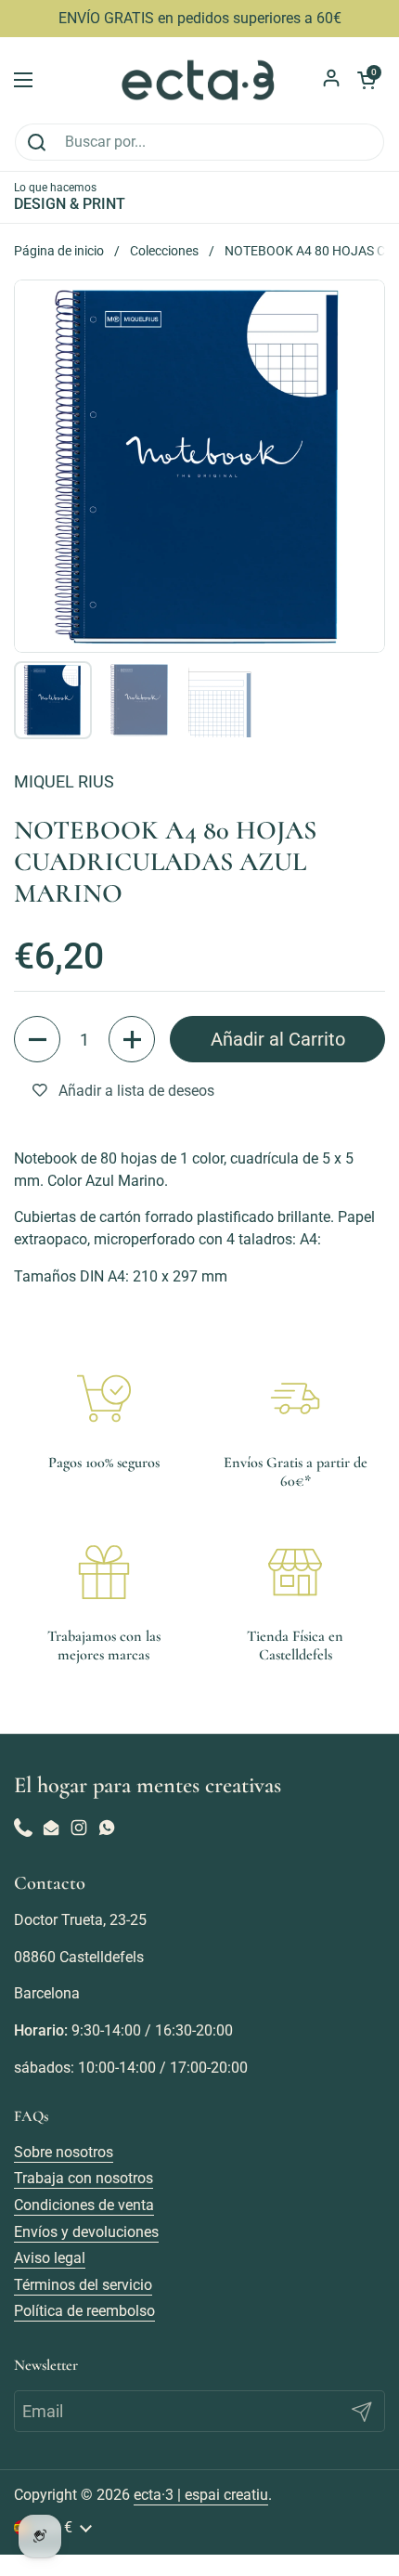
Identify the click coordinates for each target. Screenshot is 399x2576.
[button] (37, 1039)
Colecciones (164, 251)
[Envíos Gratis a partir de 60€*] (295, 1399)
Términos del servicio (83, 2285)
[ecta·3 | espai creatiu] (199, 80)
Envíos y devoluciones (86, 2232)
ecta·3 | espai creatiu (201, 2495)
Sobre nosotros (64, 2152)
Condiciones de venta (84, 2205)
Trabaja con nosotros (84, 2178)
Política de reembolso (84, 2311)
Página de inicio (59, 251)
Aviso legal (50, 2258)
